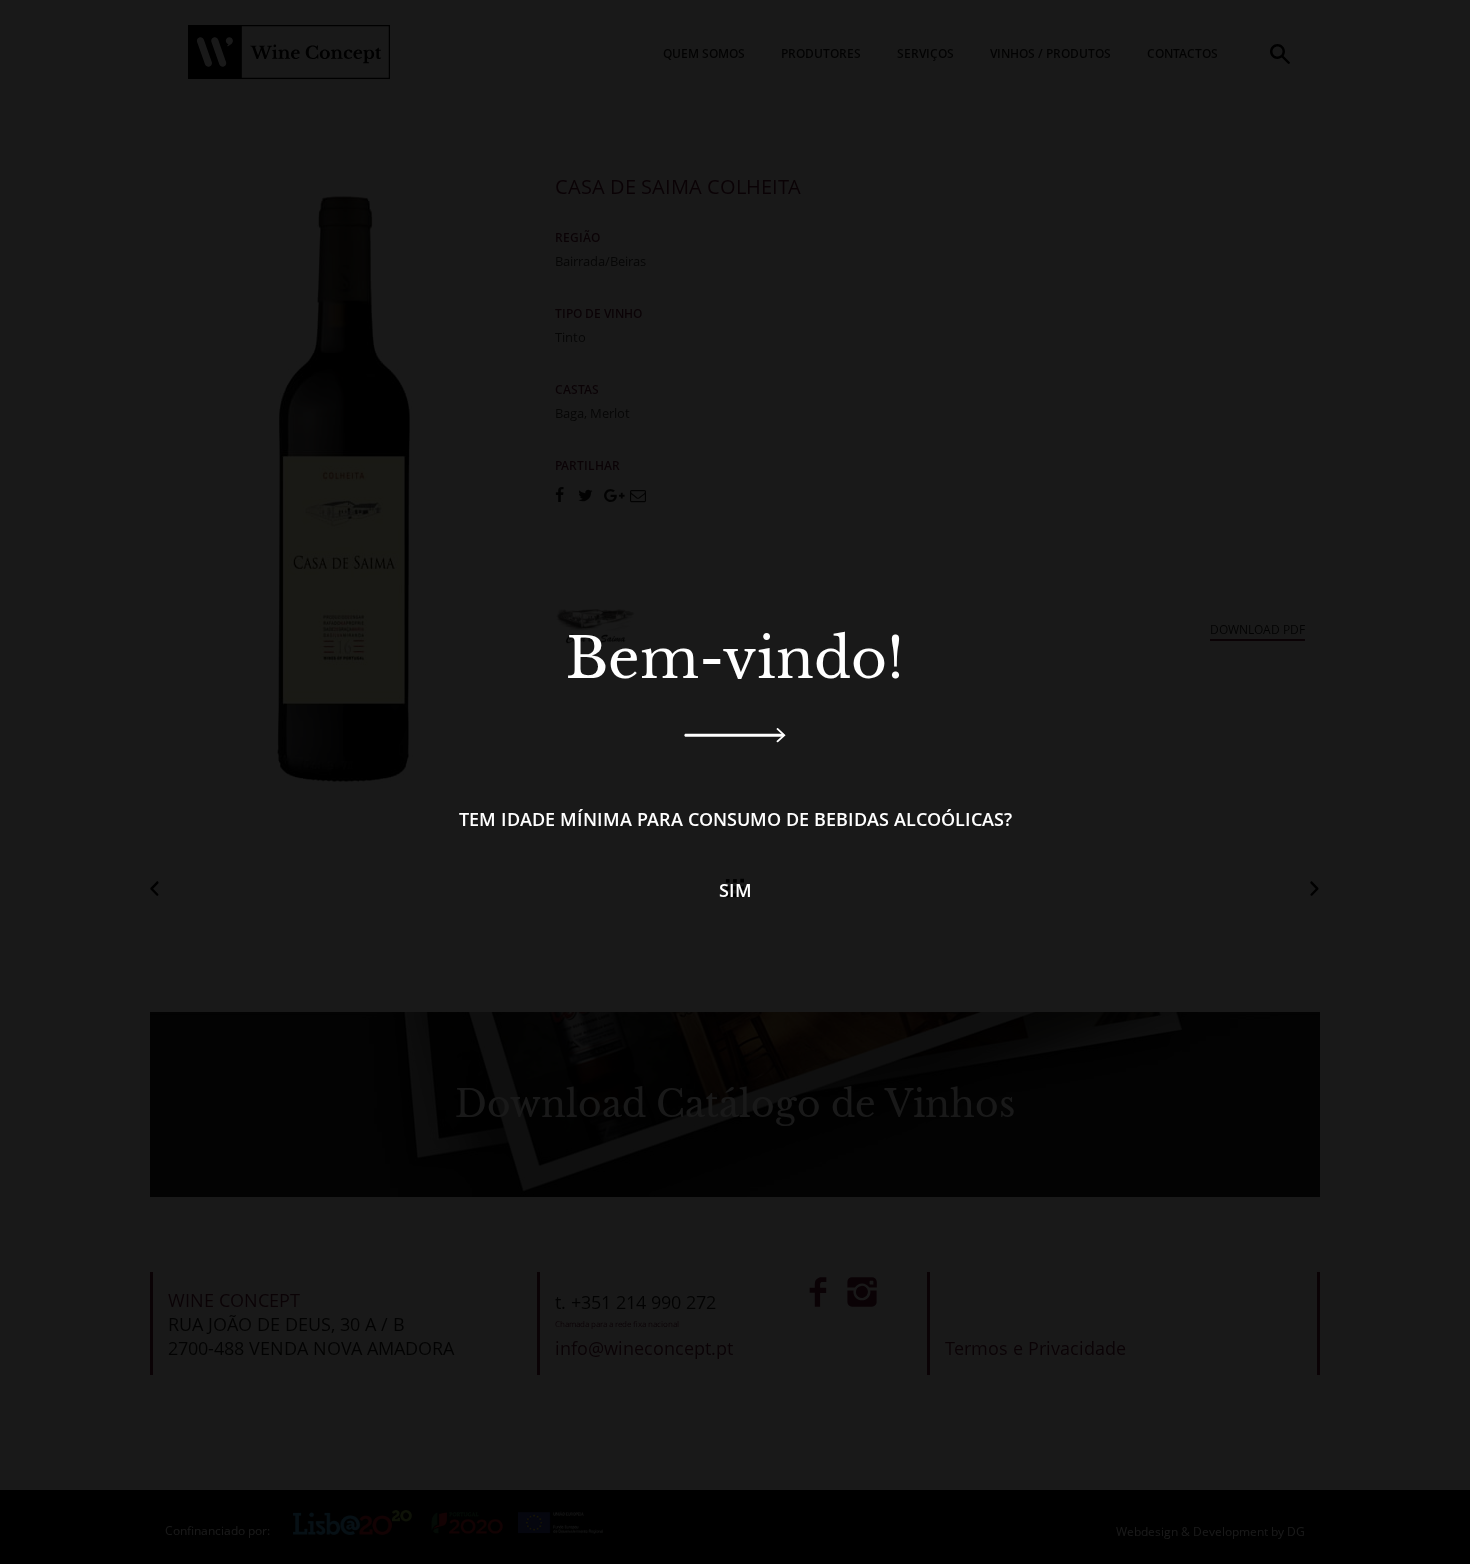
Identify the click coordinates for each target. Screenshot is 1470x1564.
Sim (735, 890)
